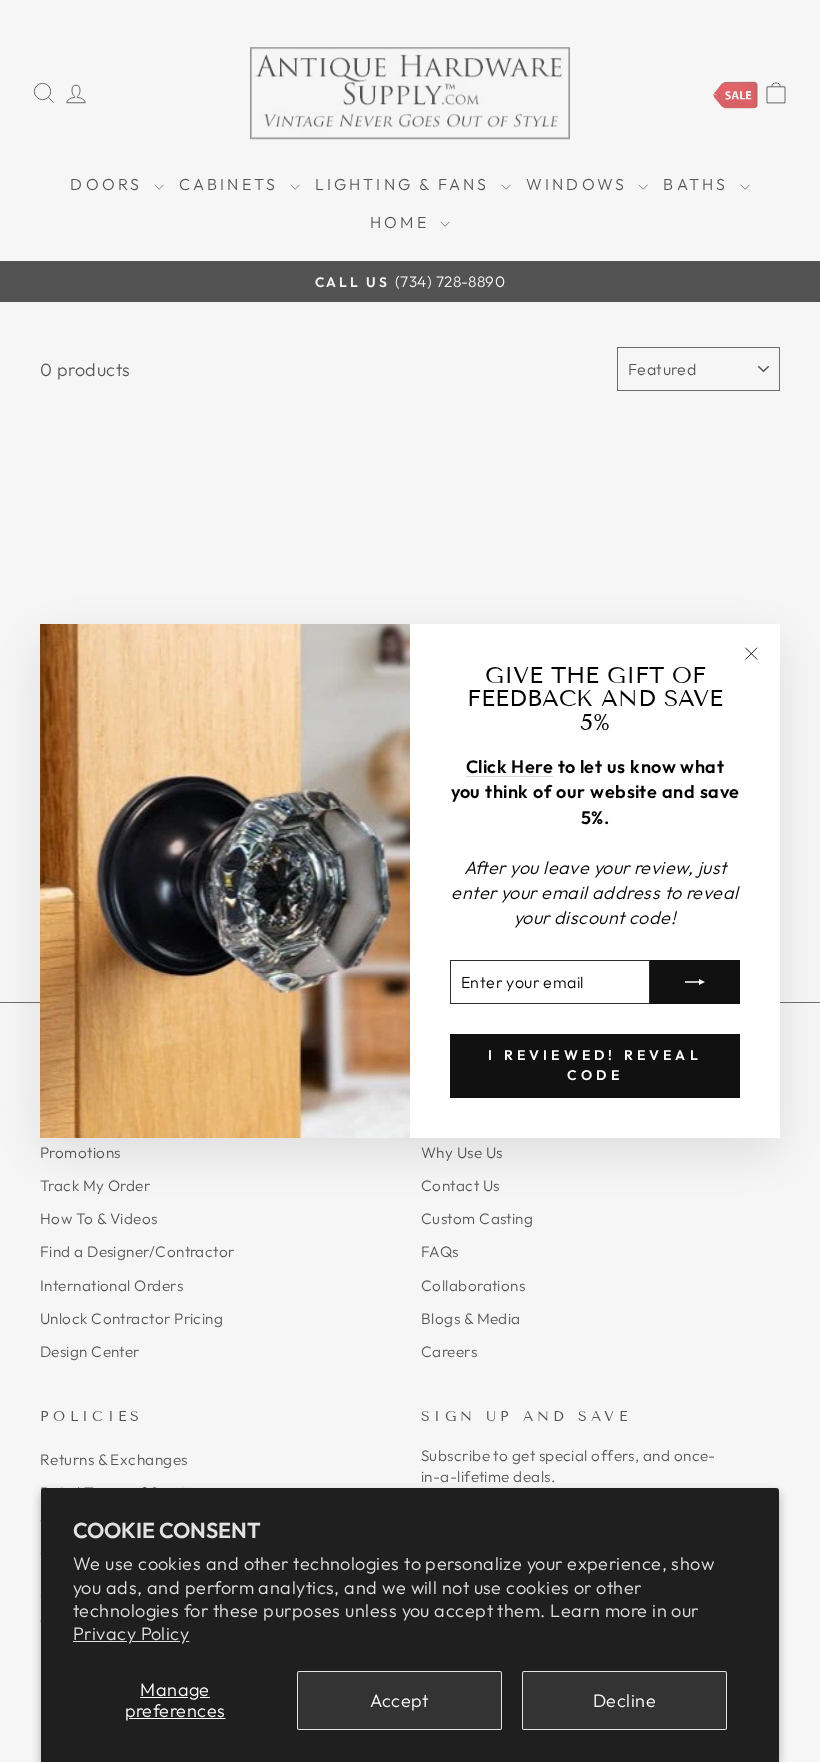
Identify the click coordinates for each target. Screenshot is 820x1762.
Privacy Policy (131, 1633)
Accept (399, 1700)
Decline (624, 1700)
